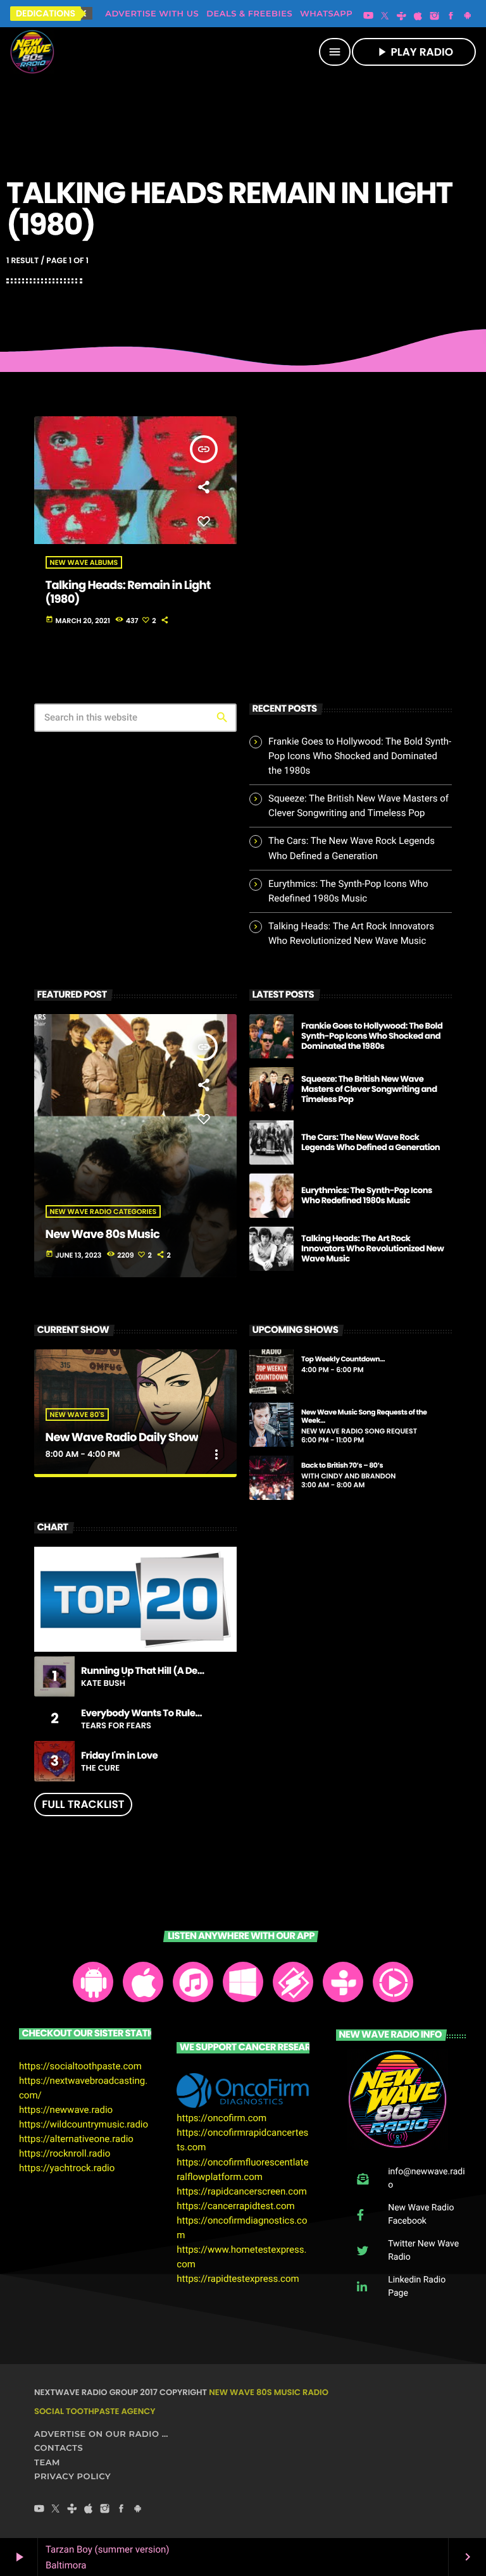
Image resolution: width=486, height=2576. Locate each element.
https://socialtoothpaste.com (80, 2066)
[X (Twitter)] (385, 16)
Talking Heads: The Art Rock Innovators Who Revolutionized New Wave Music (372, 1248)
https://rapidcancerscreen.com (242, 2191)
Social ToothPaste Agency (95, 2411)
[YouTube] (368, 16)
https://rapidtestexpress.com (238, 2279)
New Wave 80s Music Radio (269, 2392)
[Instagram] (435, 16)
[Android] (468, 16)
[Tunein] (401, 16)
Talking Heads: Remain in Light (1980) (128, 592)
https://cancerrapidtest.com (235, 2206)
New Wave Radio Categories (103, 1211)
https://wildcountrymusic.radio (84, 2124)
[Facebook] (451, 16)
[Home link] (32, 52)
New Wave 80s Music (103, 1235)
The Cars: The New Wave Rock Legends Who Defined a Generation (371, 1142)
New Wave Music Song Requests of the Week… (364, 1416)
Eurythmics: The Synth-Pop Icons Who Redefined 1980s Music (367, 1195)
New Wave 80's (77, 1415)
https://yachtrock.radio (67, 2168)
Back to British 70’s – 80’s (342, 1465)
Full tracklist (83, 1804)
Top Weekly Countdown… (343, 1359)
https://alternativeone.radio (76, 2139)
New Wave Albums (84, 562)
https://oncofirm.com (221, 2118)
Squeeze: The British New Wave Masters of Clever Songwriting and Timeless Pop (369, 1089)
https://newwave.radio (66, 2110)
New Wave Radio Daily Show (122, 1438)
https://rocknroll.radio (65, 2153)
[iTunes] (418, 16)
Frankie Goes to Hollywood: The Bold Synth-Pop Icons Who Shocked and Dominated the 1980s (360, 756)
